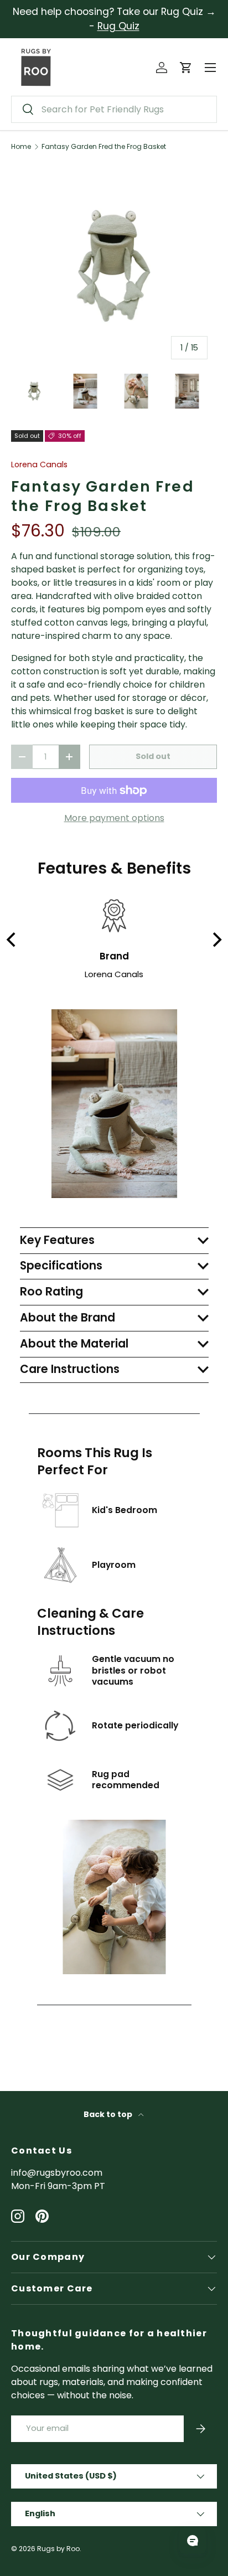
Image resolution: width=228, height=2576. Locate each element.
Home (21, 147)
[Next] (216, 940)
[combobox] (114, 109)
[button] (186, 68)
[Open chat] (193, 2541)
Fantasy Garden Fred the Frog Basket (104, 147)
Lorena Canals (39, 464)
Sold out (153, 756)
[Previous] (12, 940)
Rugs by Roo (58, 2549)
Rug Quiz (118, 26)
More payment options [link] (114, 818)
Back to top (109, 2114)
